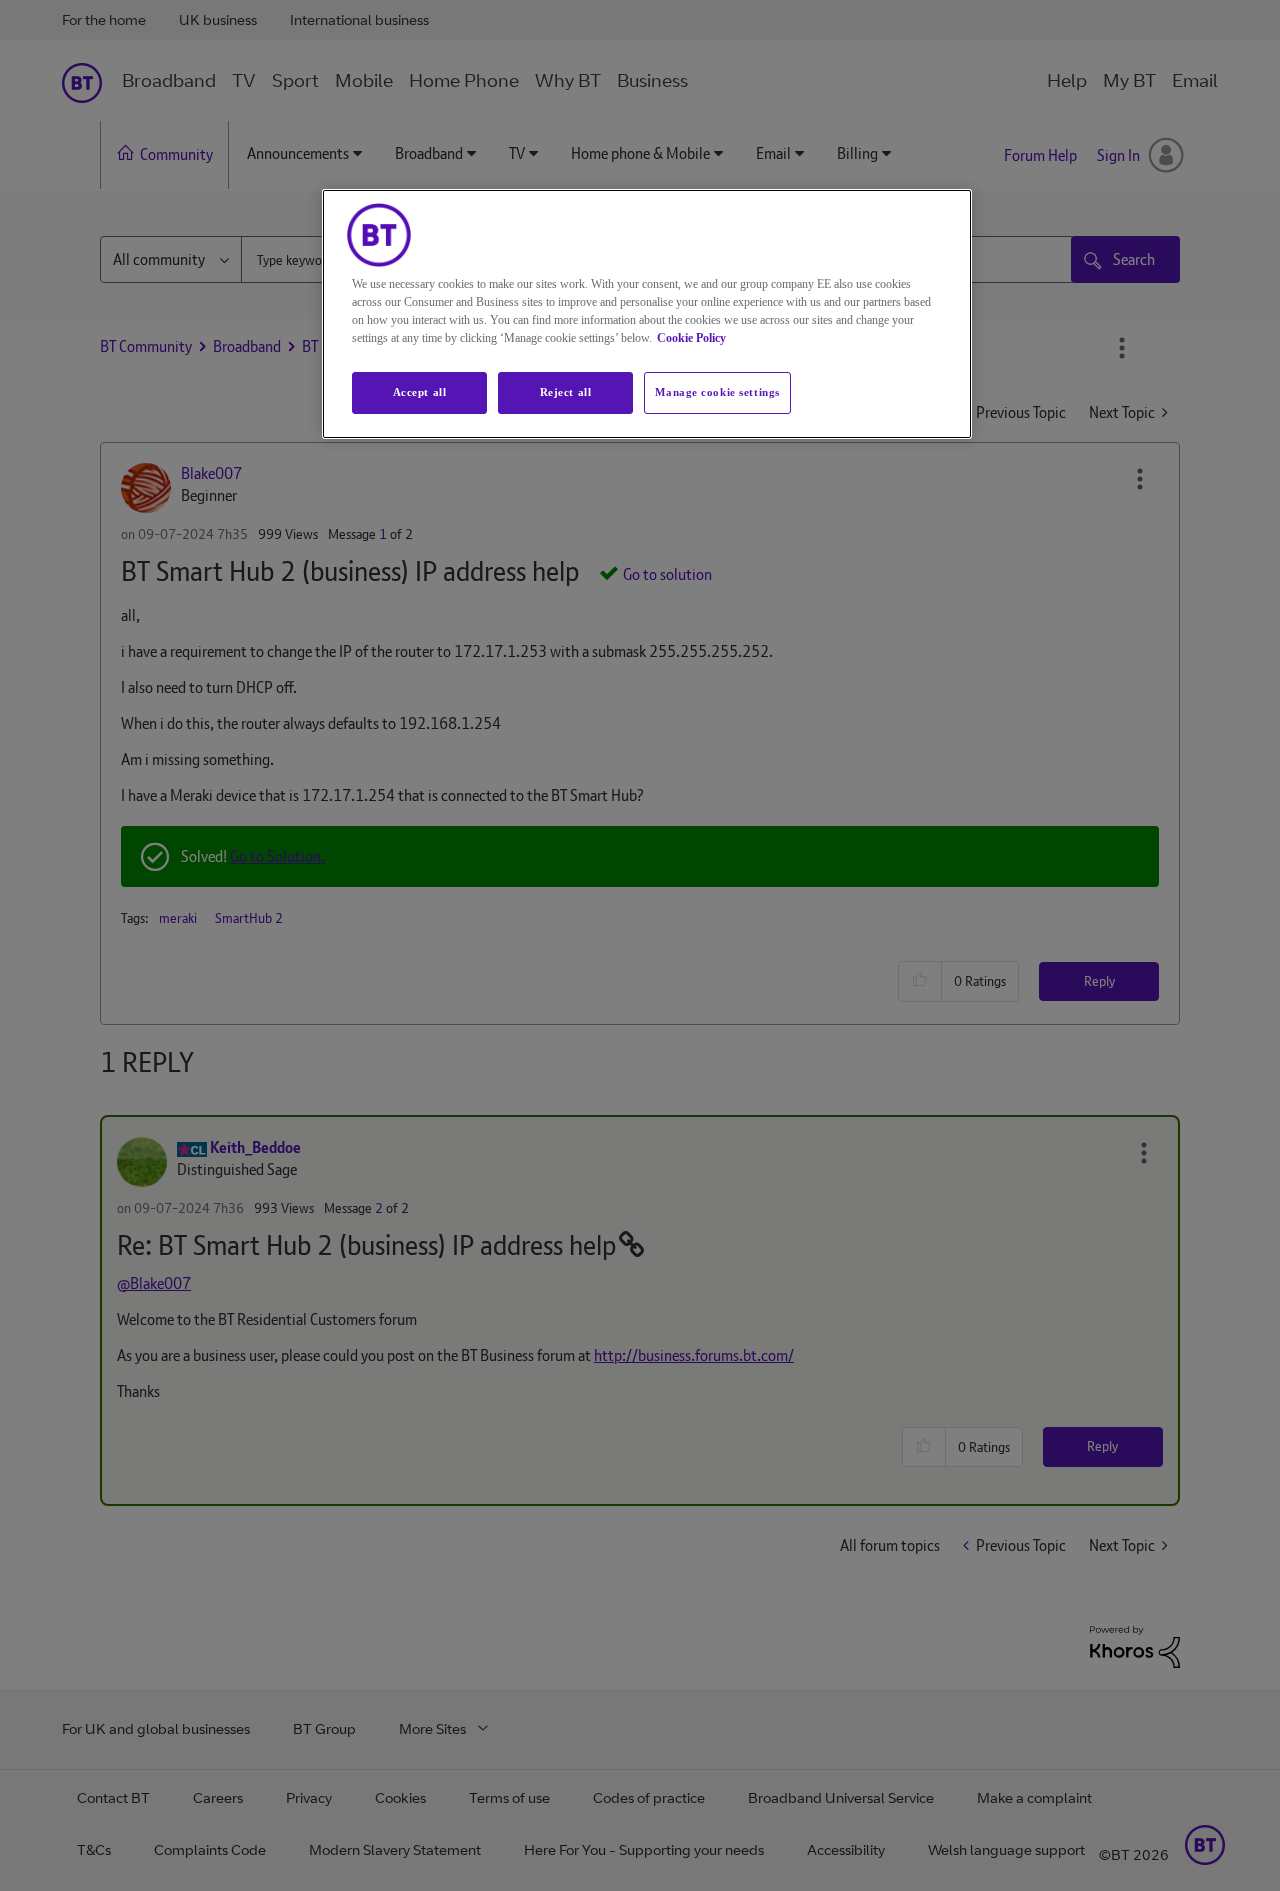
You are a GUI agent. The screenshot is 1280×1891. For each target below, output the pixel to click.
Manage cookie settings (717, 392)
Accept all (420, 392)
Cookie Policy (691, 338)
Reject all (566, 392)
